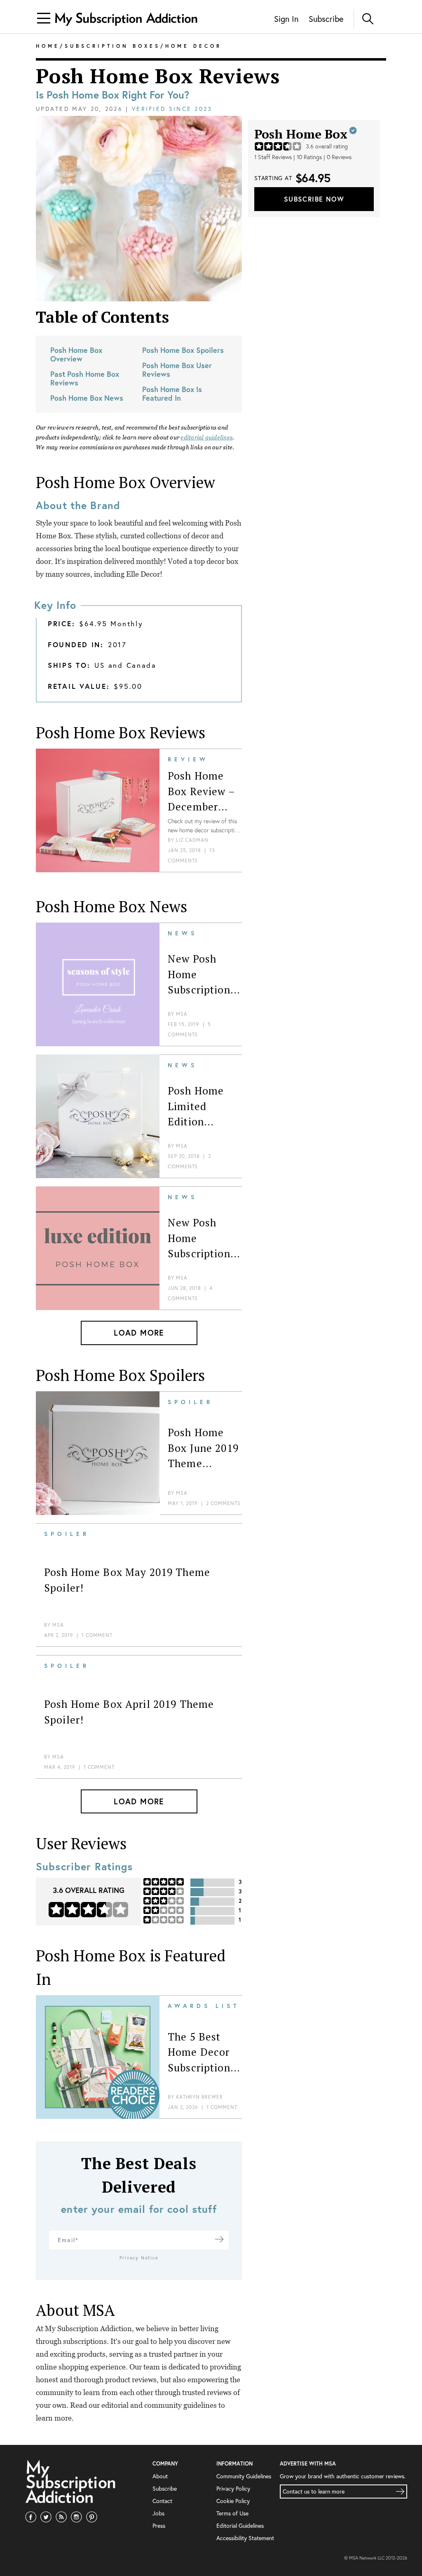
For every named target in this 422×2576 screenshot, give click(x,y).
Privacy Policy (233, 2488)
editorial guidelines (206, 437)
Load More (139, 1333)
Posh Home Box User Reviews (177, 370)
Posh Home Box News (87, 398)
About (160, 2476)
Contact (162, 2501)
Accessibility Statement (245, 2538)
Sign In (286, 19)
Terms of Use (232, 2513)
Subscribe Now (314, 199)
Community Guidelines (244, 2476)
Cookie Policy (233, 2501)
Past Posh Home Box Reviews (85, 378)
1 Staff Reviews (273, 157)
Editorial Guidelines (240, 2526)
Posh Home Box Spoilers (183, 350)
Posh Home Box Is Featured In (172, 393)
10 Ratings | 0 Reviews (324, 157)
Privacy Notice (139, 2258)
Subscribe (326, 19)
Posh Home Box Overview (76, 354)
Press (159, 2526)
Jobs (158, 2513)
